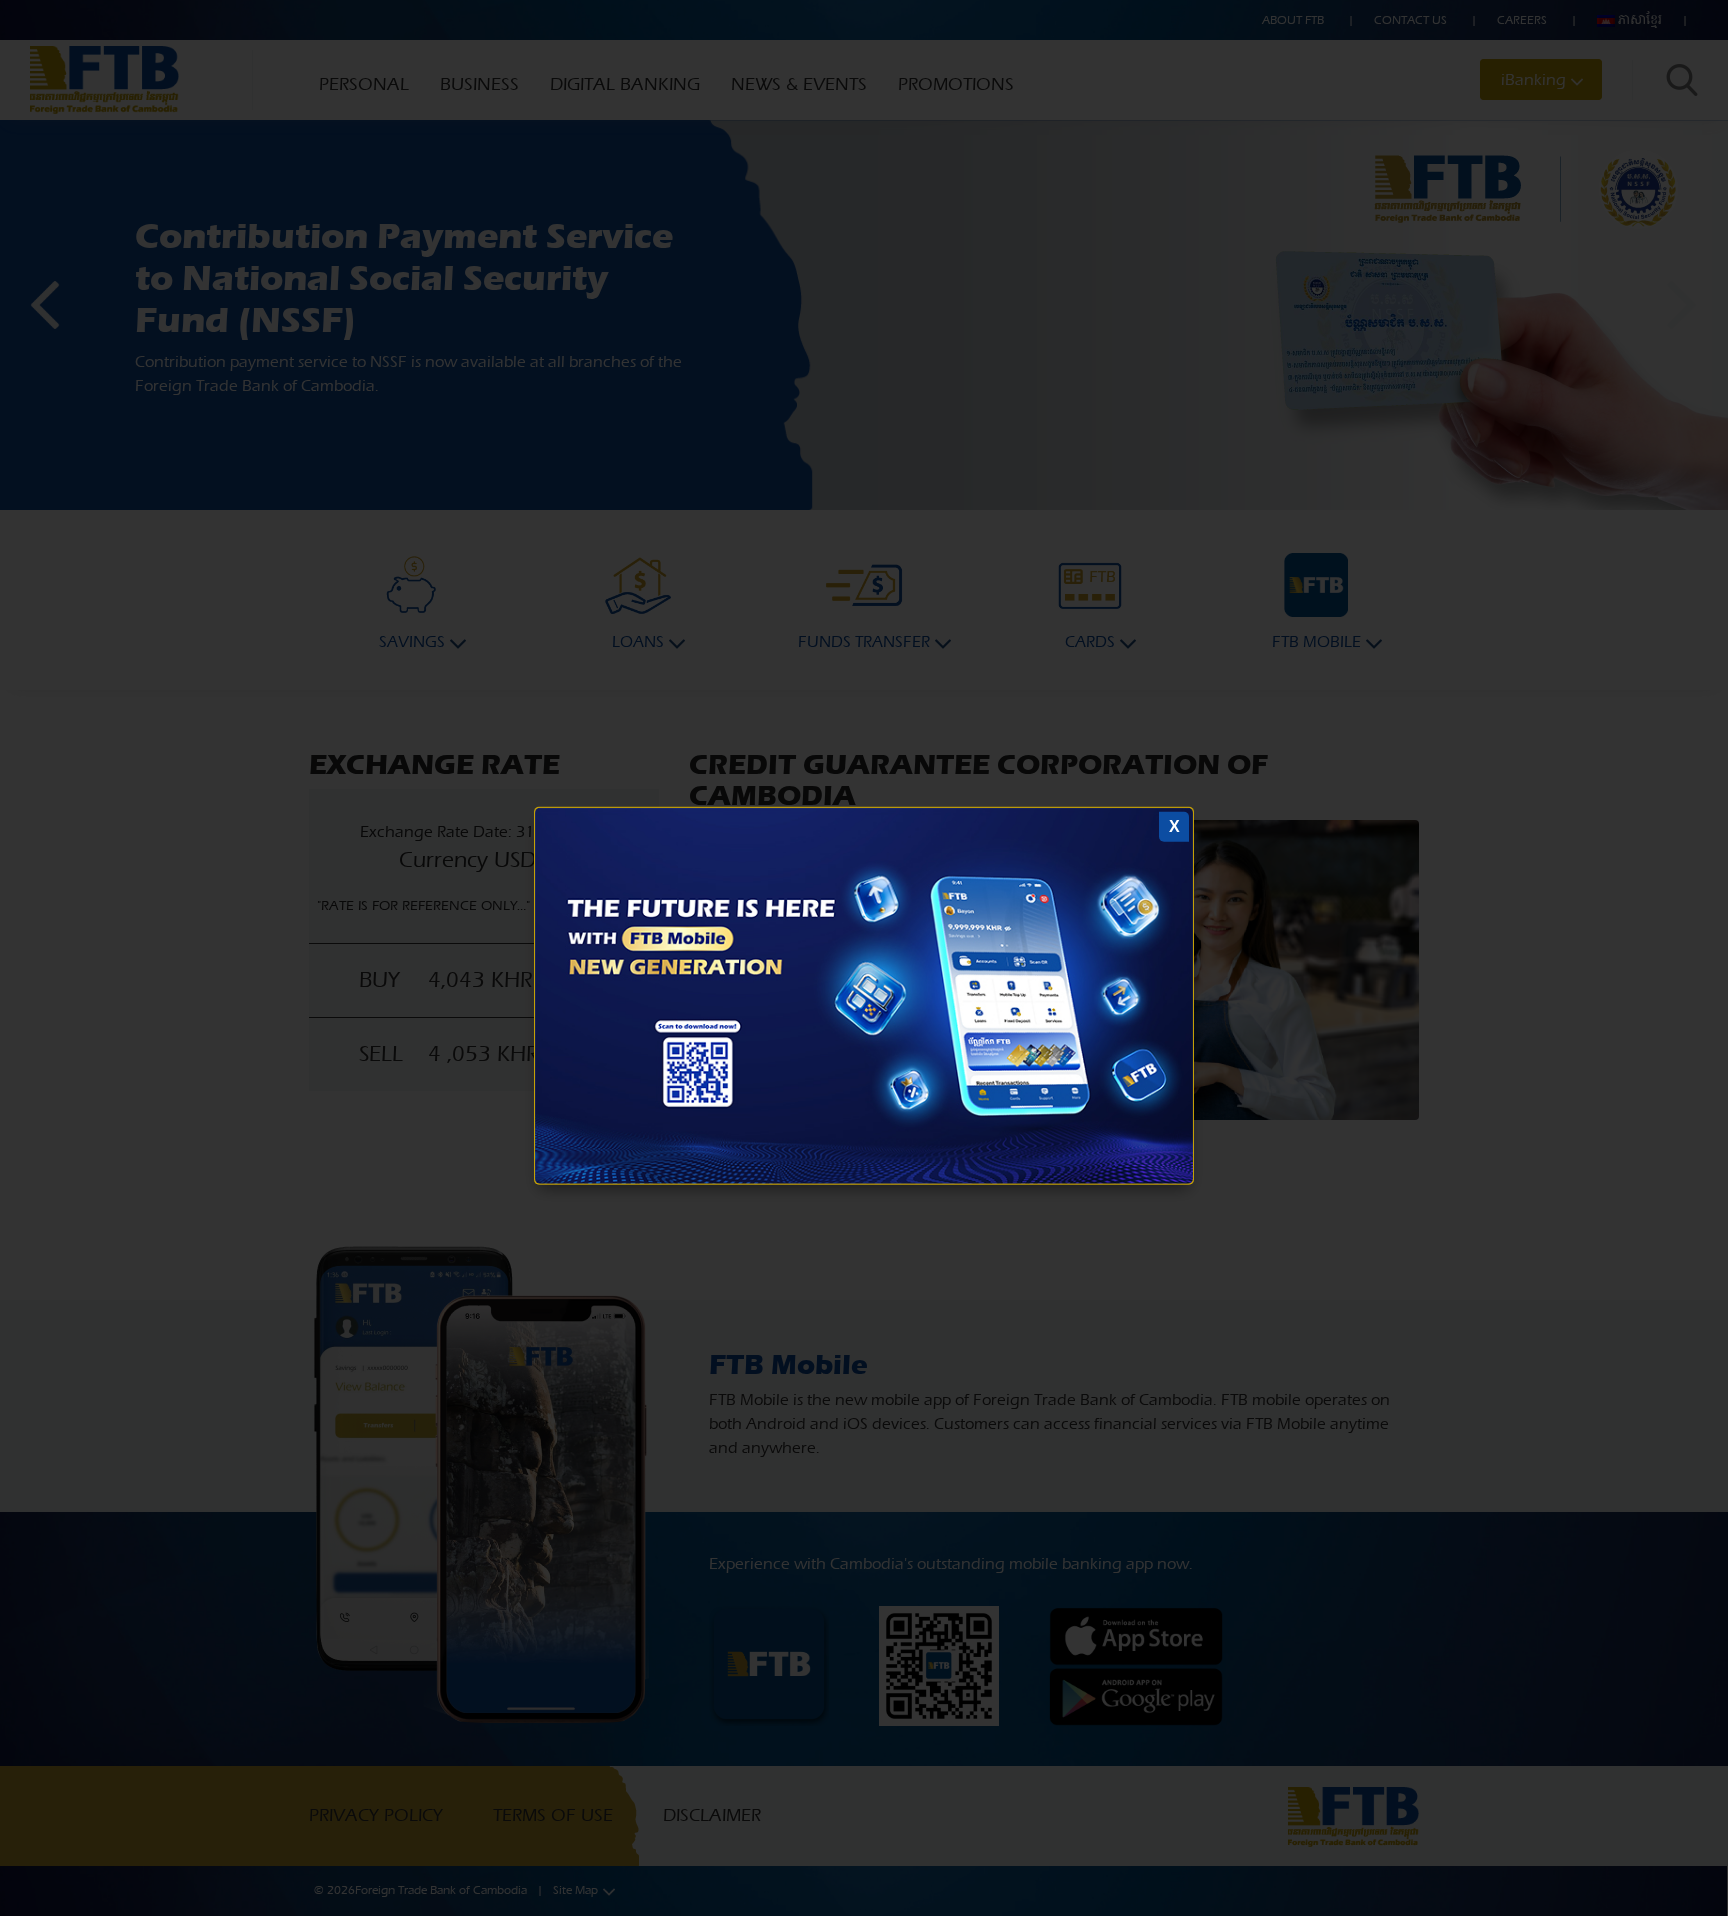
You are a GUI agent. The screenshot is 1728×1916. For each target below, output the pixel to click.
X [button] (1174, 826)
